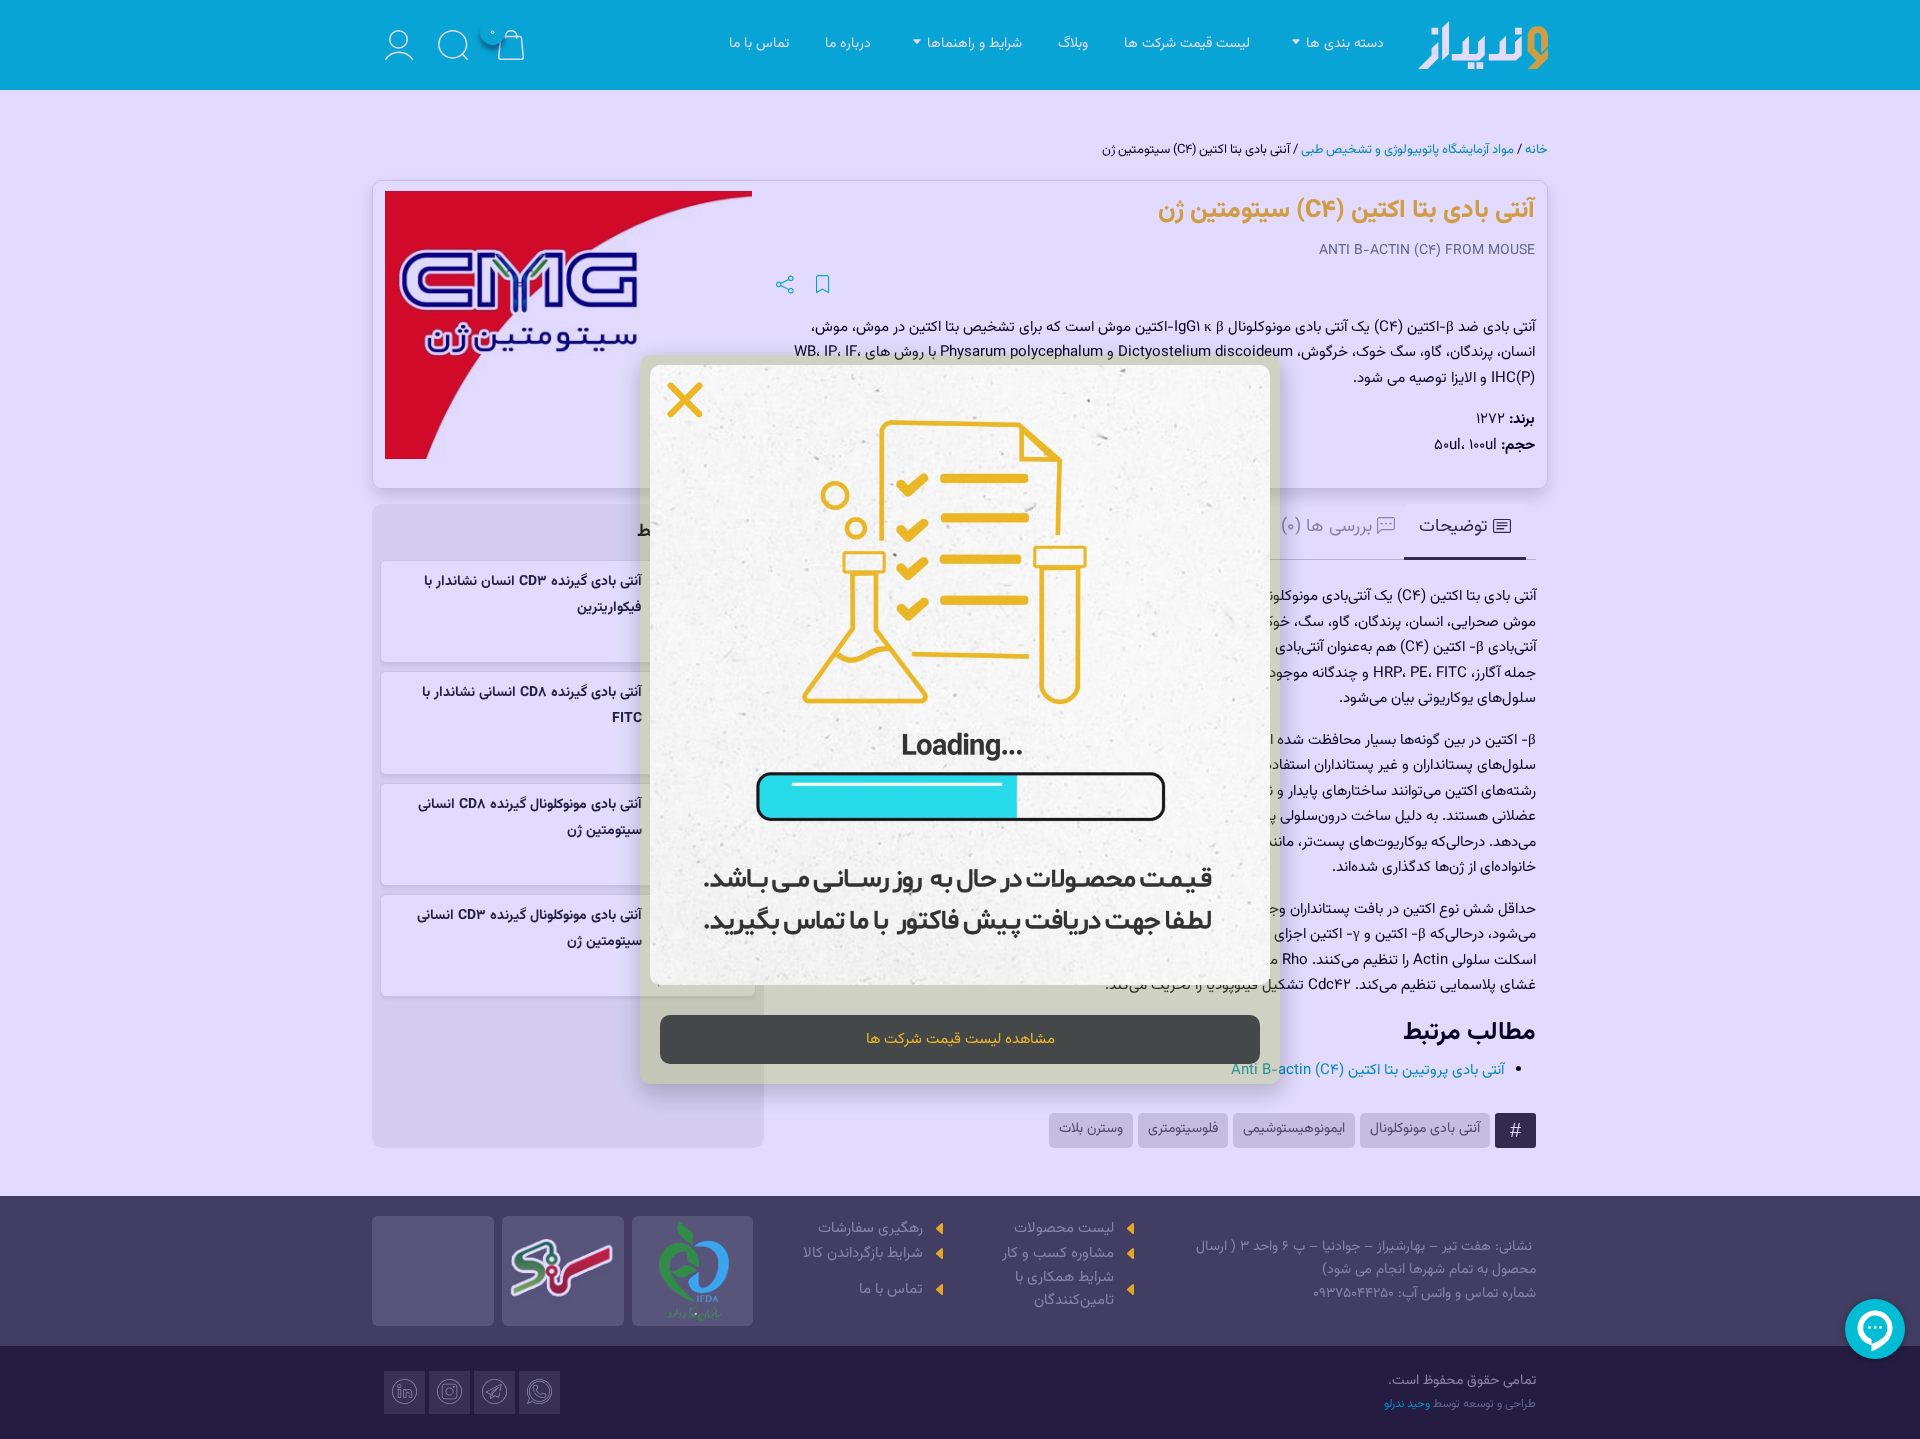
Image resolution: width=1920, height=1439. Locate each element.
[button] (685, 400)
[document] (960, 719)
